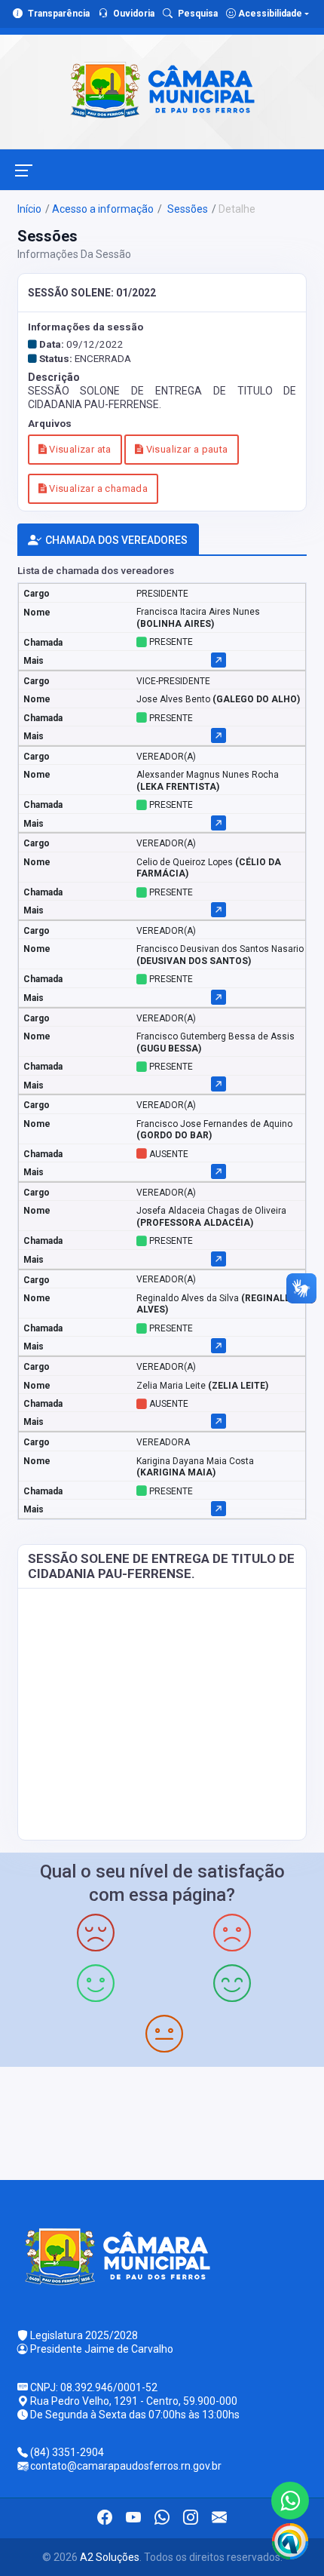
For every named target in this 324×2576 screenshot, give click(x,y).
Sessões (186, 209)
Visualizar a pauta (185, 449)
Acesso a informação (103, 209)
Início (29, 209)
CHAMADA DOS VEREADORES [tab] (116, 540)
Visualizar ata (79, 449)
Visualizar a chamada (97, 488)
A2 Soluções (110, 2557)
